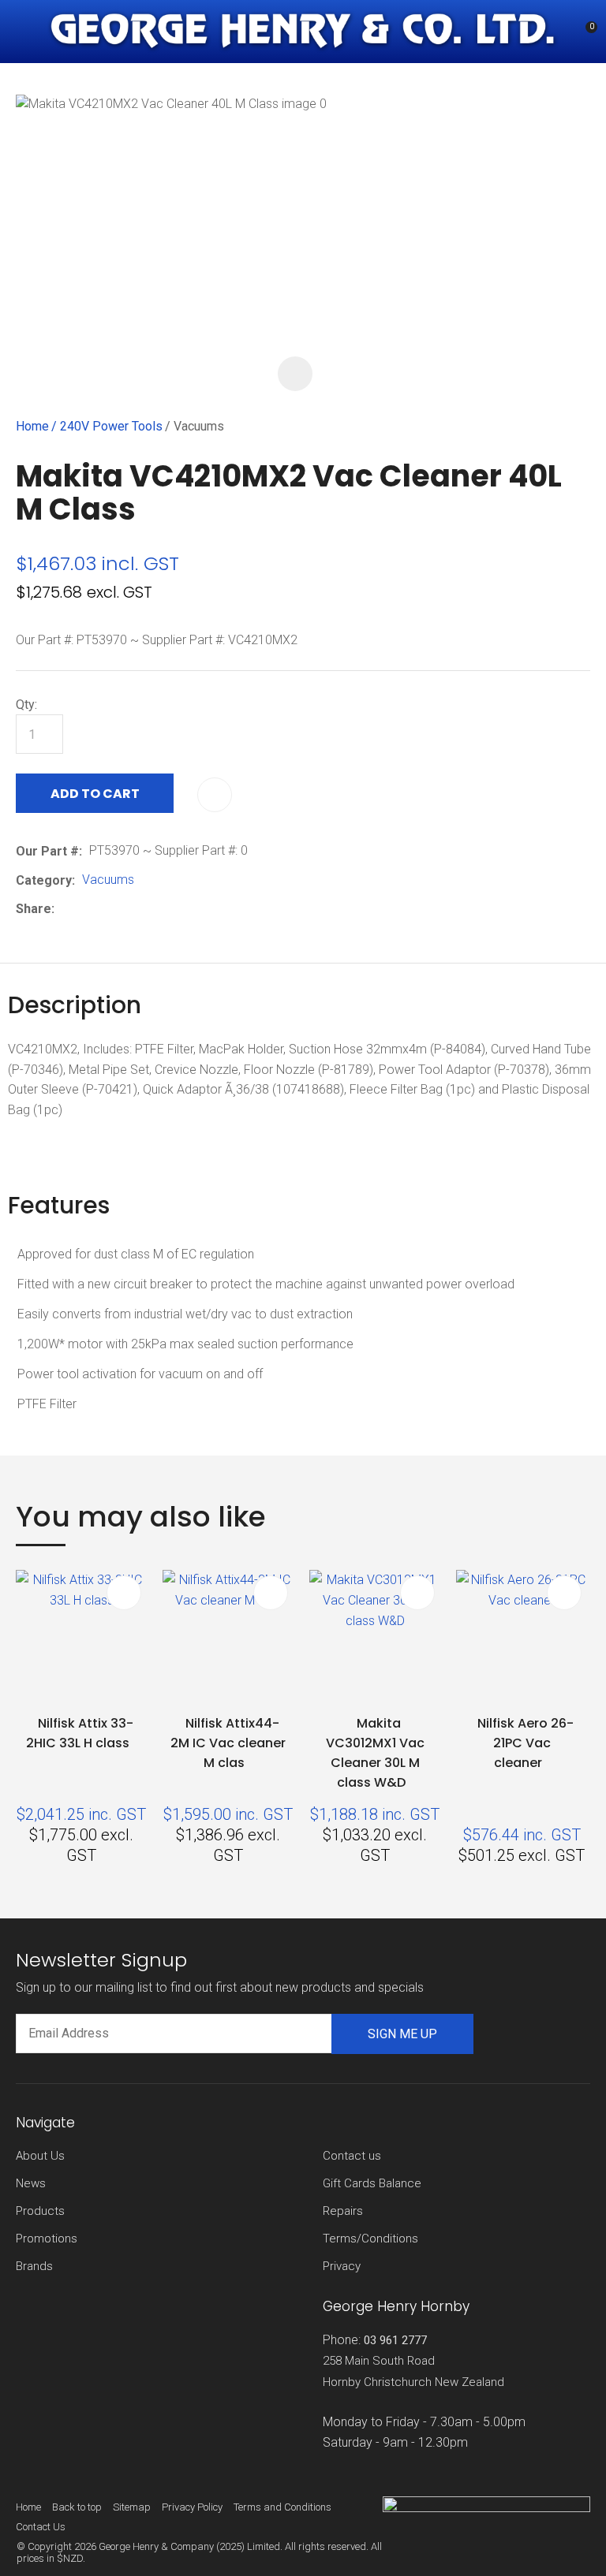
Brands (34, 2266)
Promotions (47, 2239)
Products (40, 2211)
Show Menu (25, 32)
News (31, 2183)
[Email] (110, 910)
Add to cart (95, 794)
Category (44, 880)
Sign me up (402, 2034)
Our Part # (47, 851)
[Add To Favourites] (215, 795)
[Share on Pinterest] (134, 909)
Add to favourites (124, 1593)
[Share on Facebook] (64, 910)
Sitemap (132, 2507)
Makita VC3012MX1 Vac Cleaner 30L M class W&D (375, 1753)
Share (34, 909)
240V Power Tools (111, 426)
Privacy (342, 2266)
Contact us (352, 2156)
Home (32, 426)
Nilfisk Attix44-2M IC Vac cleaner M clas (228, 1743)
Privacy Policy (192, 2507)
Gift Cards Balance (372, 2183)
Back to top (77, 2507)
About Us (40, 2156)
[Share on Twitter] (86, 909)
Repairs (343, 2211)
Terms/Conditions (370, 2239)
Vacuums (199, 426)
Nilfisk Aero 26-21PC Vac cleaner (526, 1743)
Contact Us (41, 2527)
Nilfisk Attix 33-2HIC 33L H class (80, 1733)
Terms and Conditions (282, 2507)
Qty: (26, 705)
